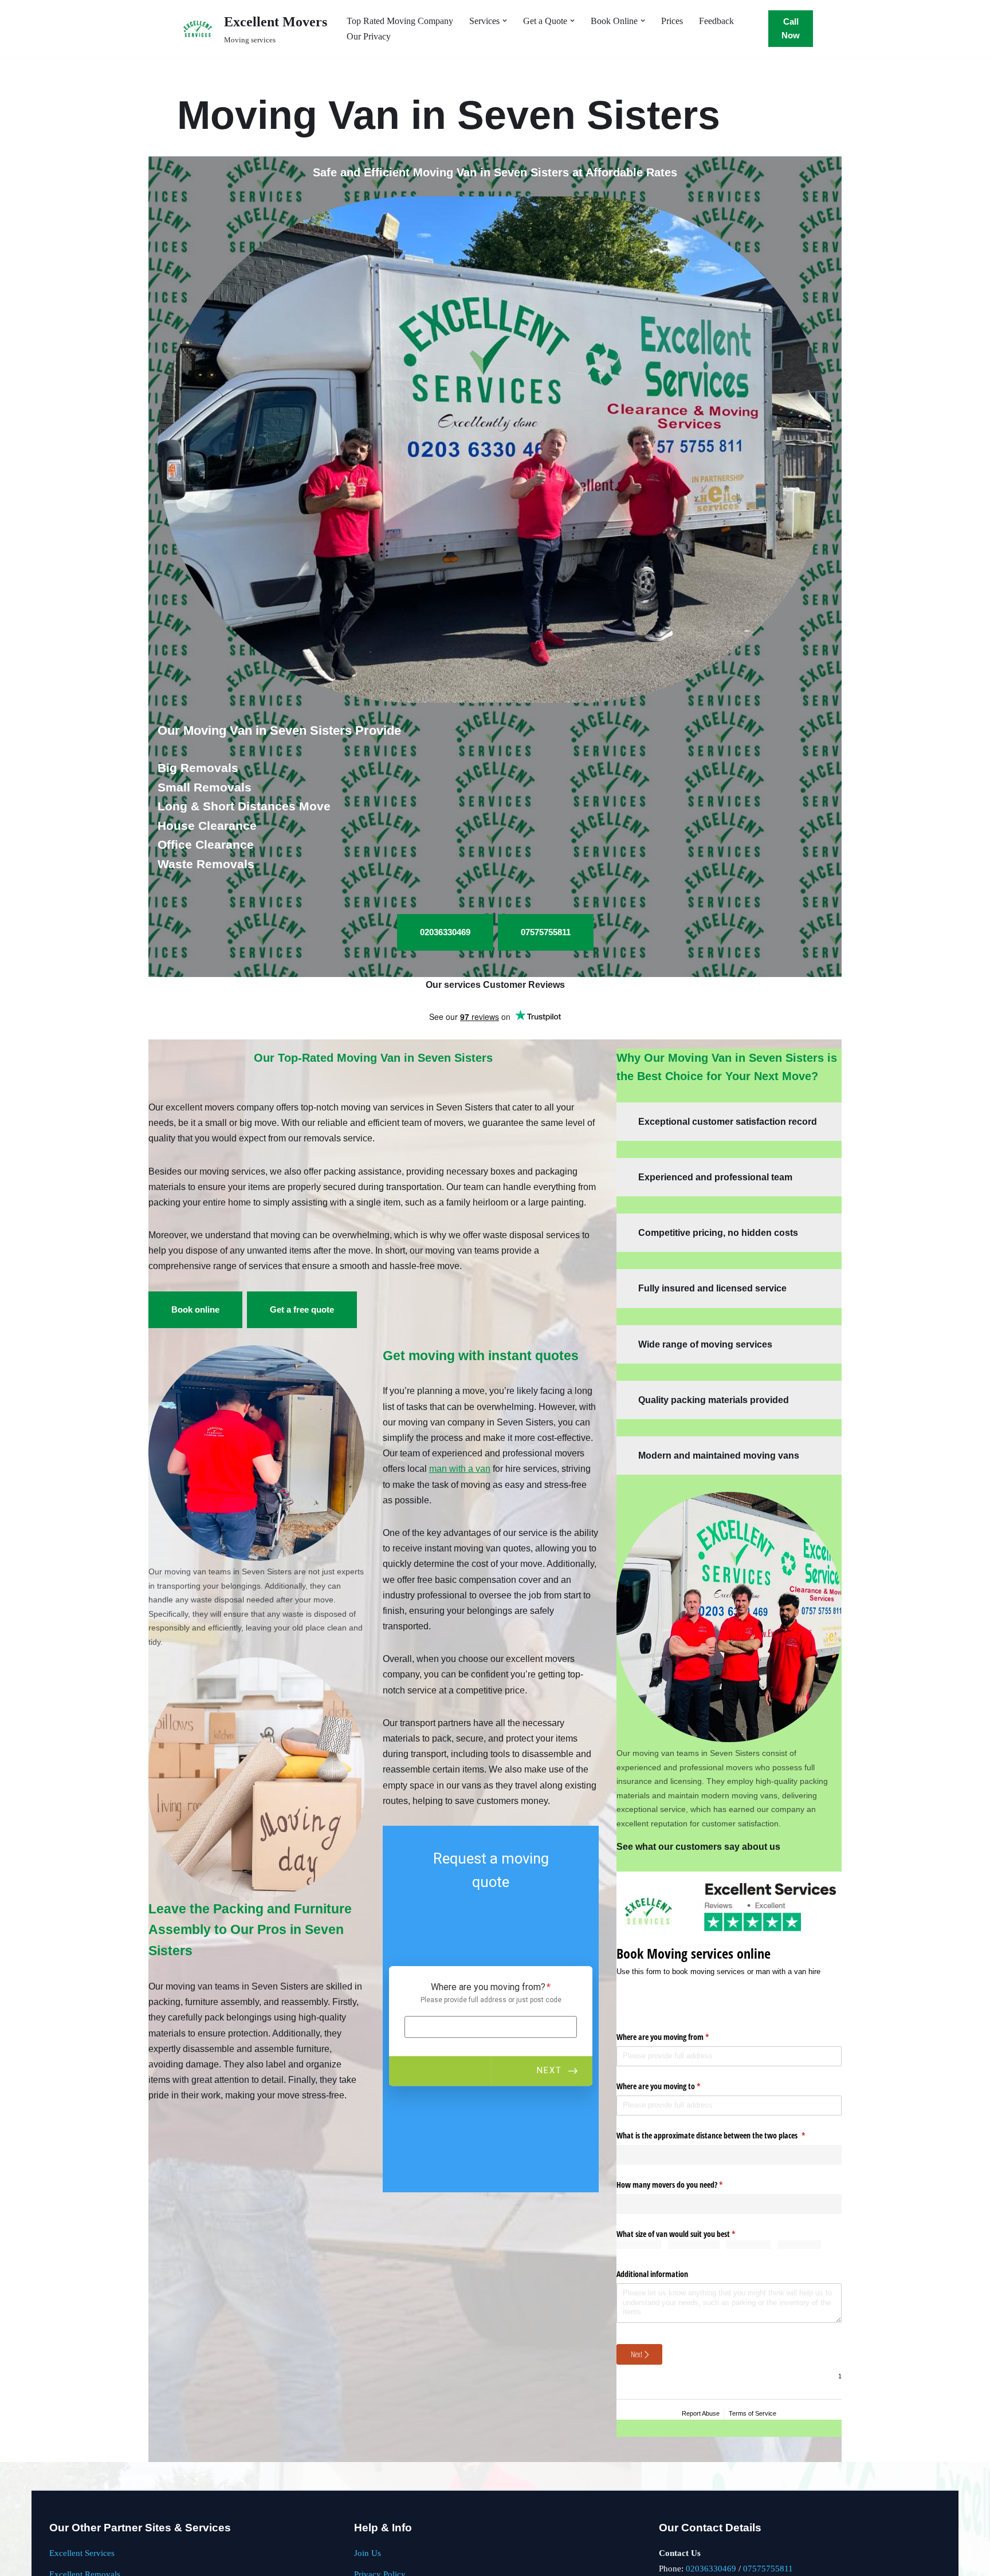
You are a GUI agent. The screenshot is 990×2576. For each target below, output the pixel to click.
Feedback (716, 21)
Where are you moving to (672, 2086)
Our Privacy (369, 36)
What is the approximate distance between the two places (724, 2135)
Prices (672, 21)
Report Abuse (701, 2413)
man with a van (460, 1469)
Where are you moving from (676, 2037)
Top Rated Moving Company (400, 21)
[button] (505, 21)
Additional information (652, 2273)
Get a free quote (302, 1309)
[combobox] (729, 2155)
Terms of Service (753, 2413)
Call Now (791, 28)
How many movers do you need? (683, 2185)
